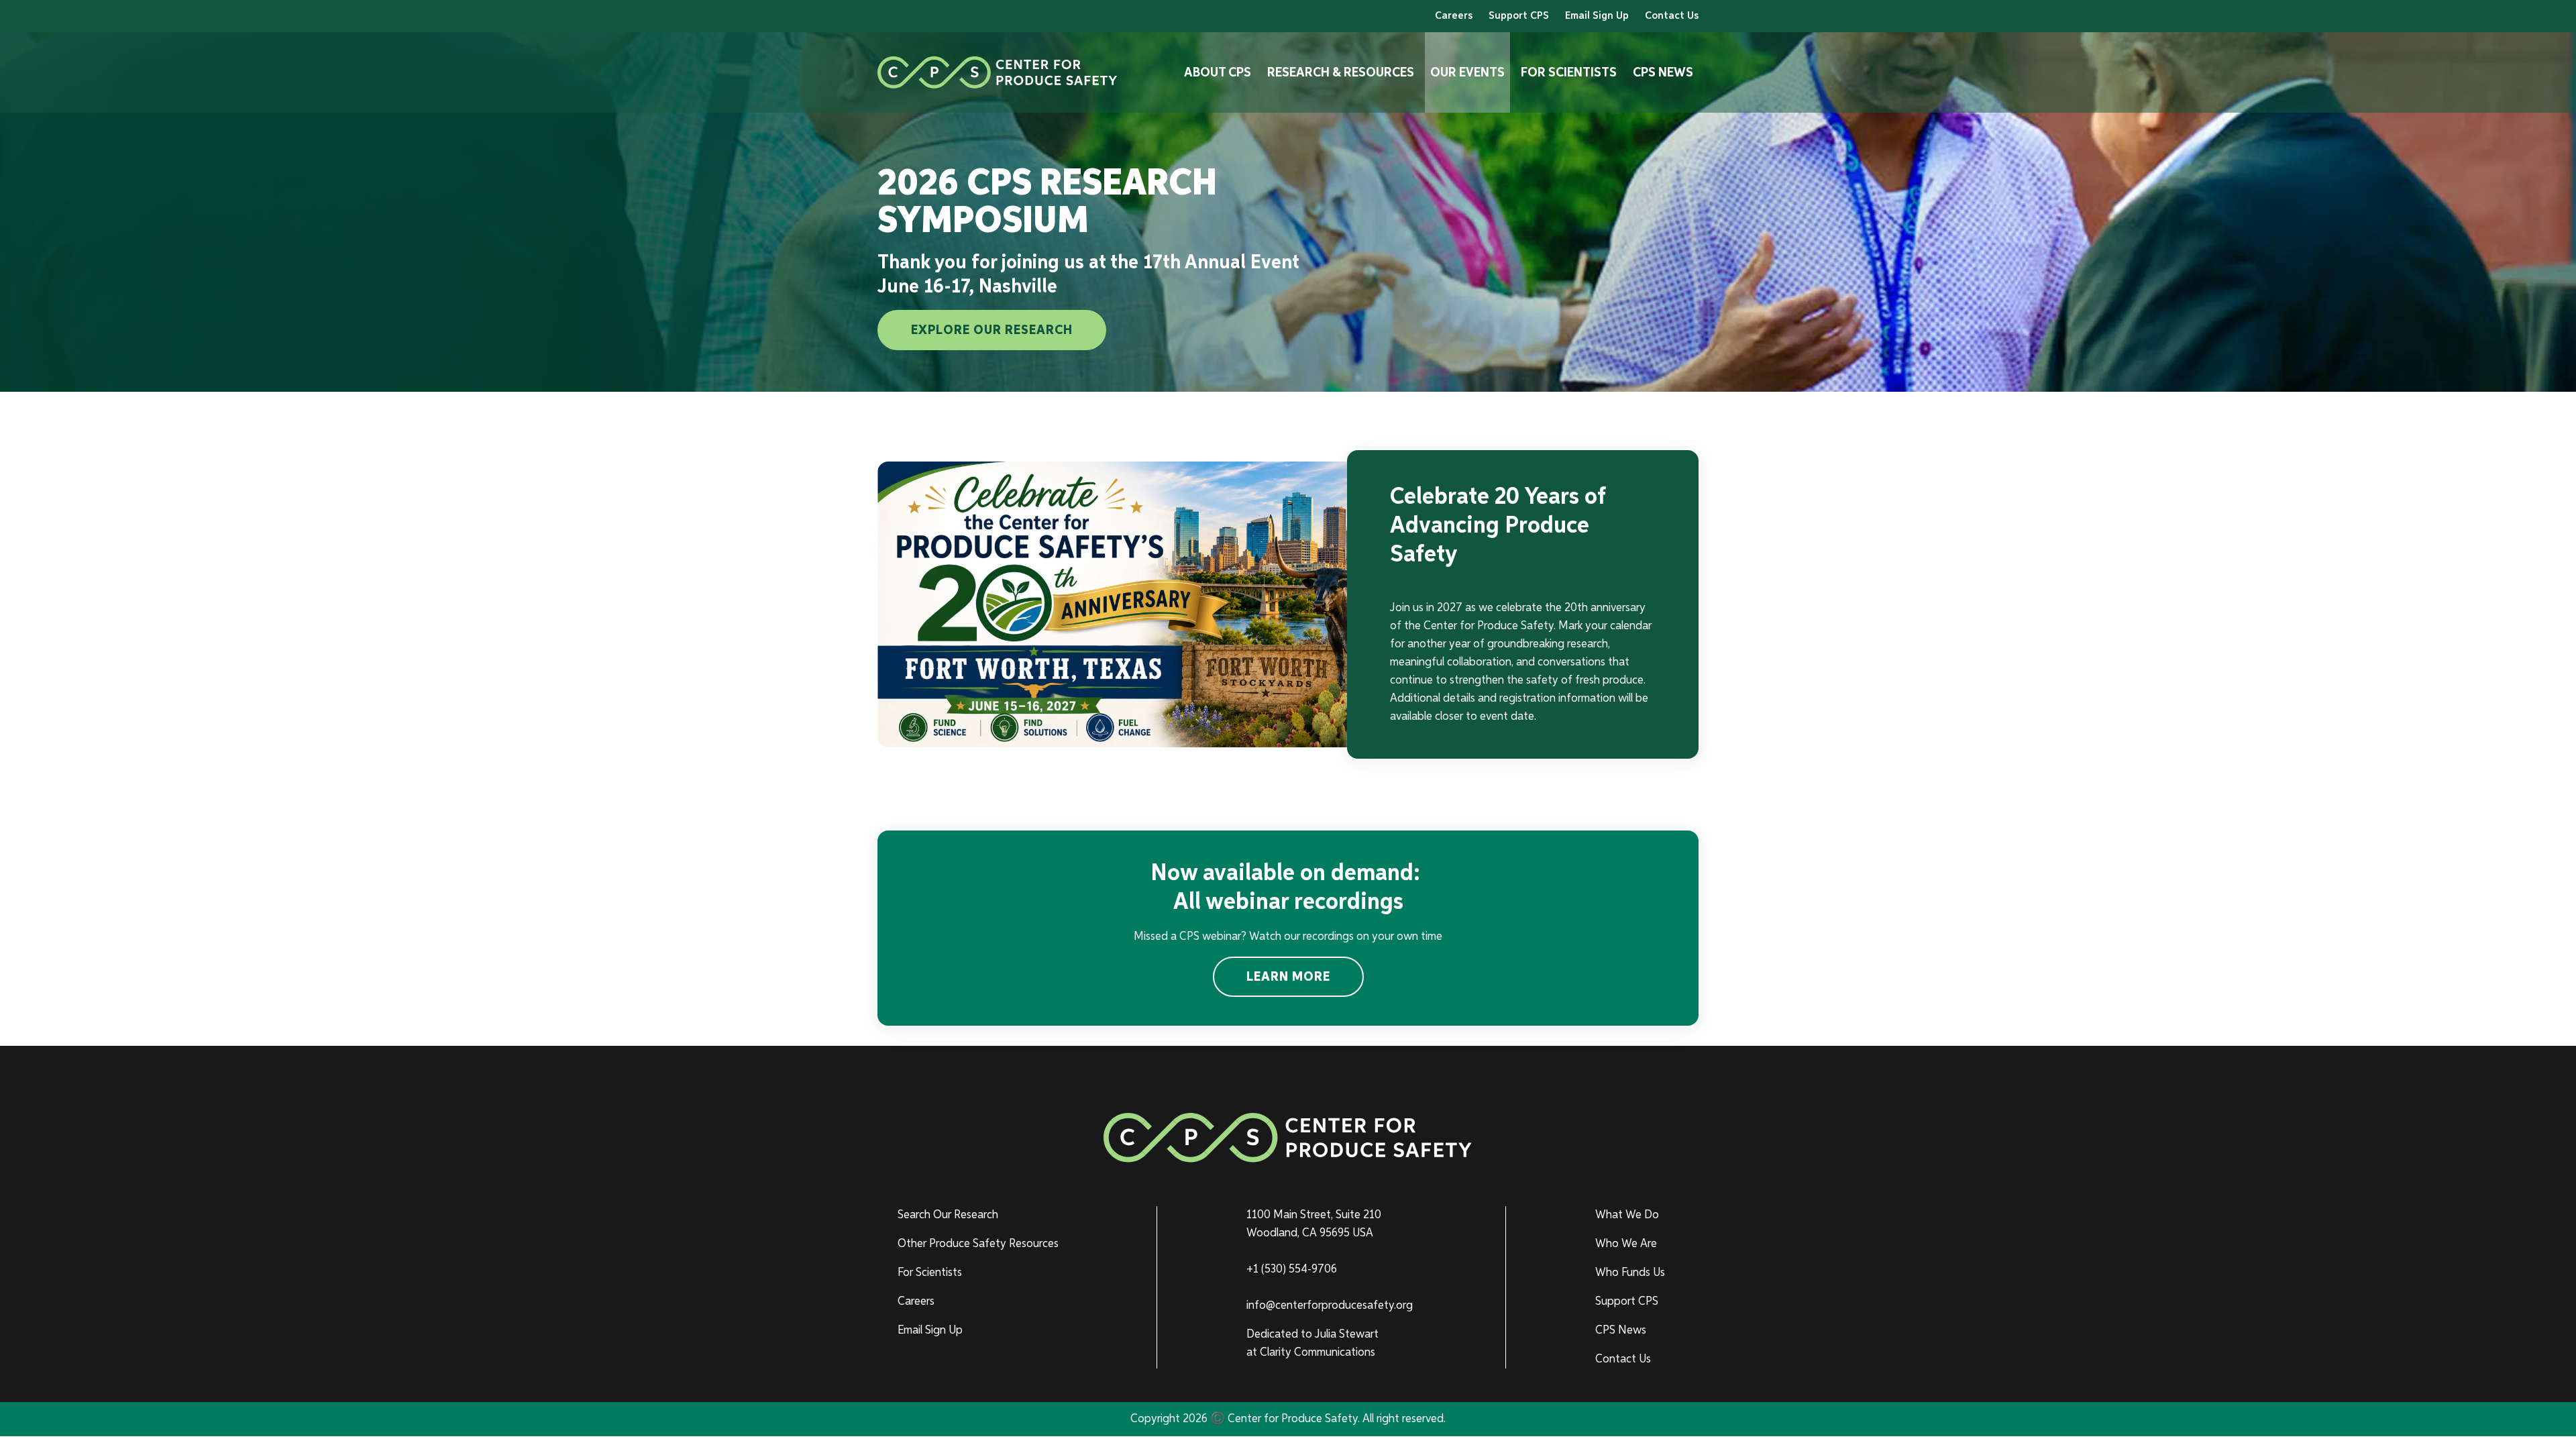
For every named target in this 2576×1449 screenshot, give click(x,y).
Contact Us (1672, 16)
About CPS (1218, 72)
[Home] (998, 72)
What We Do (1627, 1215)
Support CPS (1519, 16)
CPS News (1663, 72)
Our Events (1467, 72)
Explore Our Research (992, 330)
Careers (1454, 16)
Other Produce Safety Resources (978, 1244)
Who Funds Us (1630, 1273)
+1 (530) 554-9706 (1292, 1269)
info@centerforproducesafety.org (1330, 1305)
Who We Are (1626, 1244)
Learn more (1288, 977)
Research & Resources (1341, 72)
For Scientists (1569, 72)
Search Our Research (948, 1215)
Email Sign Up (1597, 16)
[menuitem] (984, 1215)
